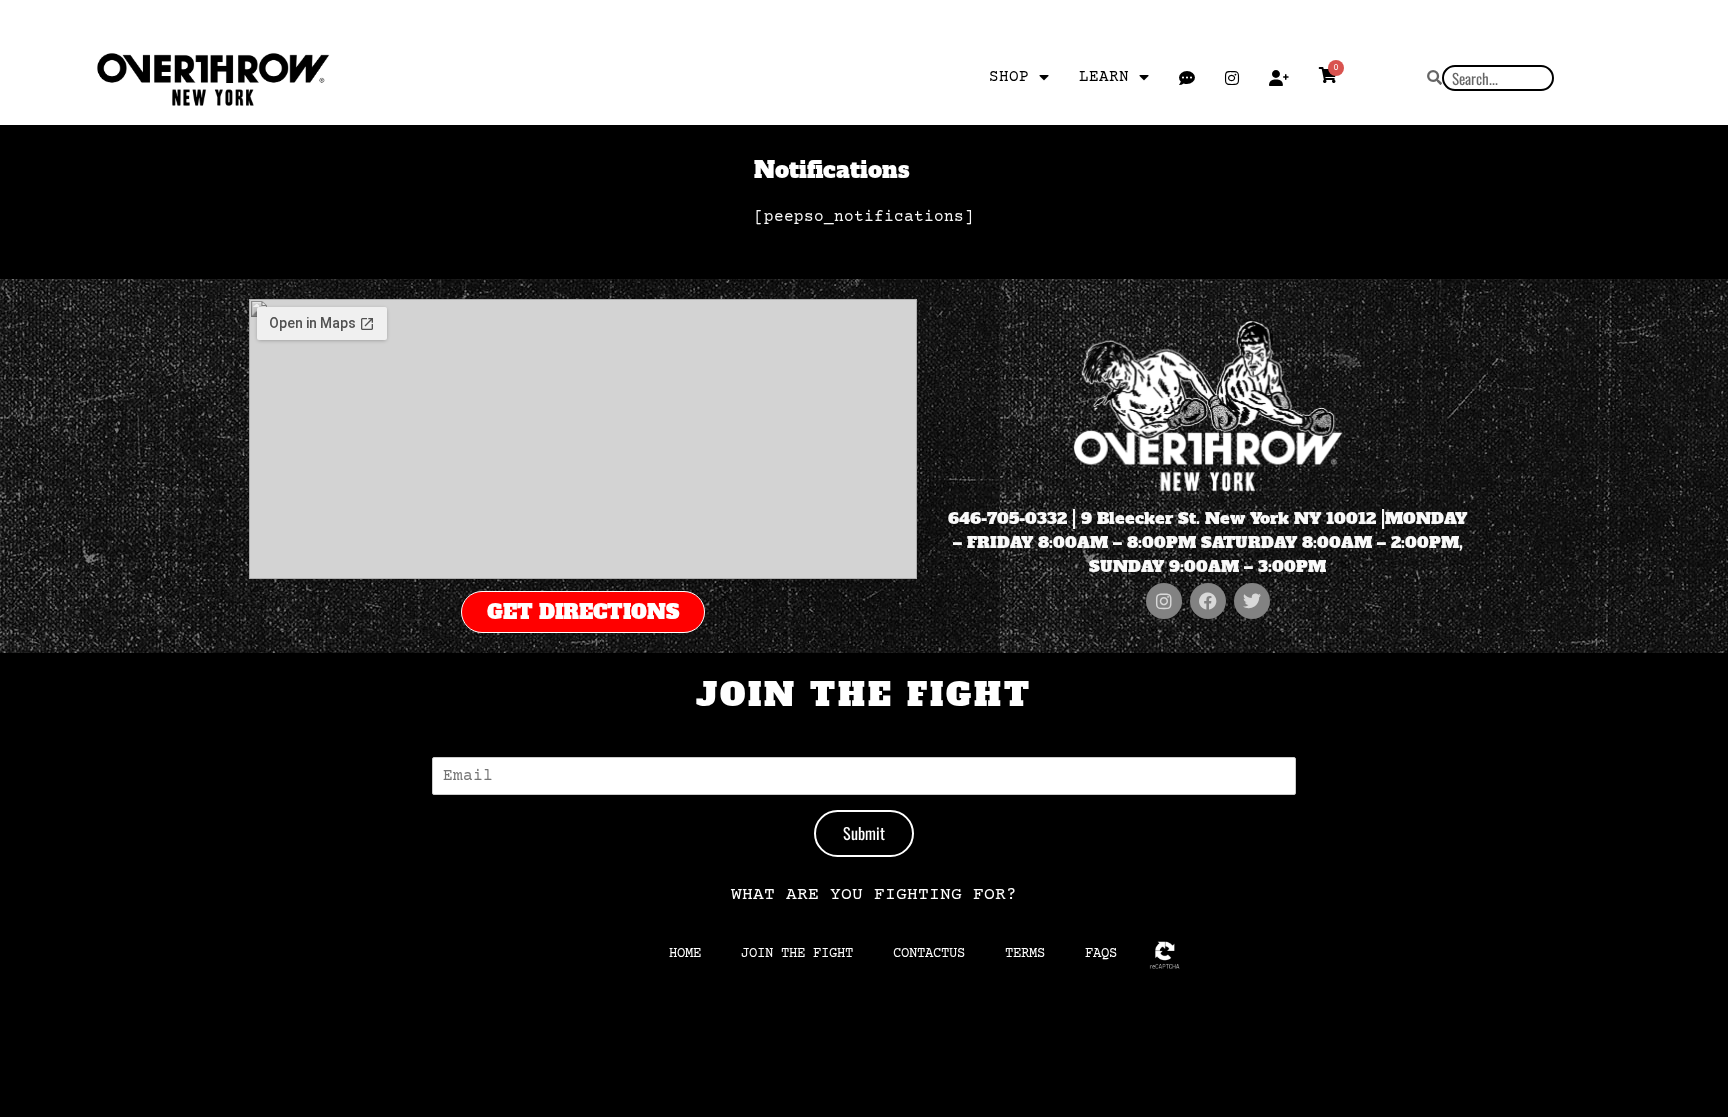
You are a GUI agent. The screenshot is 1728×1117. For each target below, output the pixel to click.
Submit (864, 833)
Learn (1104, 77)
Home (685, 954)
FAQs (1101, 954)
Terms (1025, 954)
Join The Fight (797, 954)
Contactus (929, 954)
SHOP (1009, 77)
